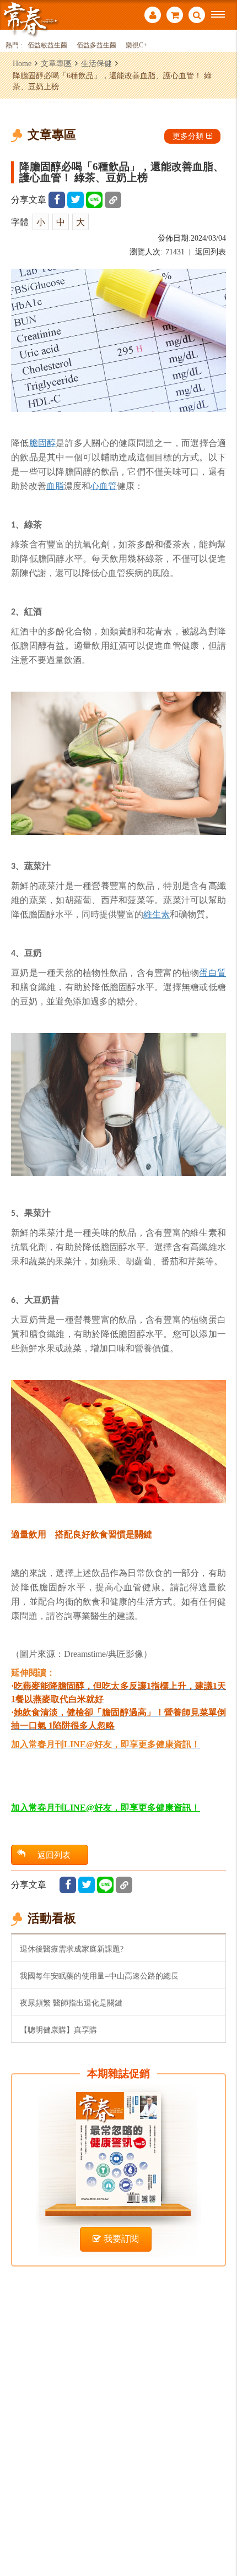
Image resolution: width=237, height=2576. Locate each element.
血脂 (55, 486)
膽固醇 (43, 443)
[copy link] (113, 200)
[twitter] (76, 200)
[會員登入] (153, 16)
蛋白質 (212, 972)
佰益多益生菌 (96, 45)
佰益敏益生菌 (47, 45)
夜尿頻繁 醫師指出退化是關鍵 (71, 2003)
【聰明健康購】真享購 (58, 2030)
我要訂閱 (121, 2239)
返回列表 (211, 252)
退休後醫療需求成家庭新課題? (72, 1949)
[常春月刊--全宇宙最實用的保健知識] (30, 18)
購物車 (175, 16)
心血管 (104, 486)
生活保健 (96, 63)
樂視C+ (136, 45)
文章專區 (56, 63)
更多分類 (188, 136)
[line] (94, 200)
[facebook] (57, 200)
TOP (221, 2531)
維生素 (157, 914)
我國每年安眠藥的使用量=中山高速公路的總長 (99, 1976)
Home (22, 63)
